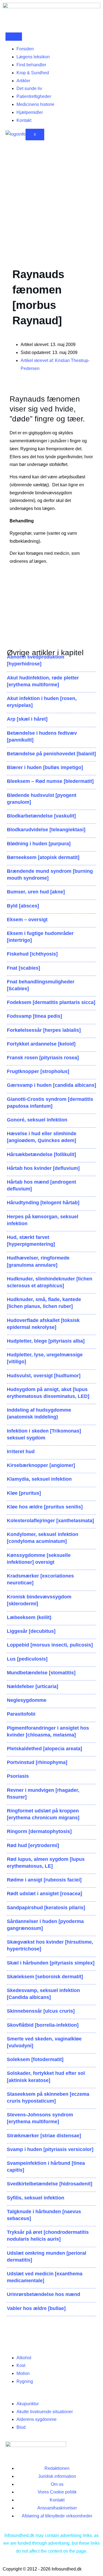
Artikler (23, 81)
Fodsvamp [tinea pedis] (34, 1016)
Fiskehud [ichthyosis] (32, 954)
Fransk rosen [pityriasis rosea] (43, 1058)
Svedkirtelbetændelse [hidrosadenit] (50, 2184)
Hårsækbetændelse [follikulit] (41, 1154)
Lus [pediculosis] (27, 1659)
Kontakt (24, 120)
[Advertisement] (51, 200)
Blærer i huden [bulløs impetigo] (45, 767)
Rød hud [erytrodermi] (33, 1845)
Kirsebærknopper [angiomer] (41, 1465)
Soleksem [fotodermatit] (35, 2059)
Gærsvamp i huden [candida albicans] (51, 1085)
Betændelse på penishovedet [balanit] (51, 754)
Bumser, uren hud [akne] (36, 892)
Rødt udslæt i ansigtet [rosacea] (44, 1894)
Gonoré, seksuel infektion (37, 1120)
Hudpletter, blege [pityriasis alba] (46, 1341)
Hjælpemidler (30, 112)
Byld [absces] (23, 906)
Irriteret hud (21, 1452)
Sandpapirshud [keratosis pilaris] (46, 1908)
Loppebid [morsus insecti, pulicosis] (50, 1645)
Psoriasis (18, 1776)
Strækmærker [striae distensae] (44, 2136)
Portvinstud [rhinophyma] (37, 1762)
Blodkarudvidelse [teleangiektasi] (46, 830)
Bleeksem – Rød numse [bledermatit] (50, 781)
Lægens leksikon (33, 57)
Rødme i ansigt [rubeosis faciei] (44, 1880)
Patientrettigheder (34, 96)
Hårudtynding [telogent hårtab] (43, 1203)
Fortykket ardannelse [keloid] (41, 1044)
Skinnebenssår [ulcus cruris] (41, 2011)
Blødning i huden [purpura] (39, 844)
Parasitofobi (21, 1714)
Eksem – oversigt (27, 920)
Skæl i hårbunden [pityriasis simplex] (51, 1963)
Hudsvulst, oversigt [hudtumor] (44, 1376)
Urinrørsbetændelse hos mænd (44, 2294)
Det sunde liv (29, 88)
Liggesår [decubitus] (31, 1631)
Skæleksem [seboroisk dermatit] (45, 1977)
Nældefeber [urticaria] (33, 1686)
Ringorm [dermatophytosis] (39, 1831)
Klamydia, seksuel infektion (39, 1479)
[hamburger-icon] (14, 37)
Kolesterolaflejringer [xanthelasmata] (50, 1521)
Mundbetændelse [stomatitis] (41, 1673)
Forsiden (25, 49)
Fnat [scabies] (23, 968)
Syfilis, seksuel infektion (36, 2198)
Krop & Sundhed (33, 73)
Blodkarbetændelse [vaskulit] (41, 816)
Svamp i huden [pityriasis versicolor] (50, 2149)
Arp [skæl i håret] (27, 719)
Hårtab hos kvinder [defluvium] (43, 1168)
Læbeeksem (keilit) (29, 1617)
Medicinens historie (35, 104)
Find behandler (31, 65)
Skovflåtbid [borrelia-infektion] (43, 2025)
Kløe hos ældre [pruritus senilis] (45, 1507)
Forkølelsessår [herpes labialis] (44, 1030)
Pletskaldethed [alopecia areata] (44, 1749)
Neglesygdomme (27, 1700)
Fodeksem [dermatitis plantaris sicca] (51, 1002)
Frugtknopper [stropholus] (38, 1071)
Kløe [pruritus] (24, 1493)
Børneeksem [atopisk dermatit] (43, 857)
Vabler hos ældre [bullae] (36, 2308)
